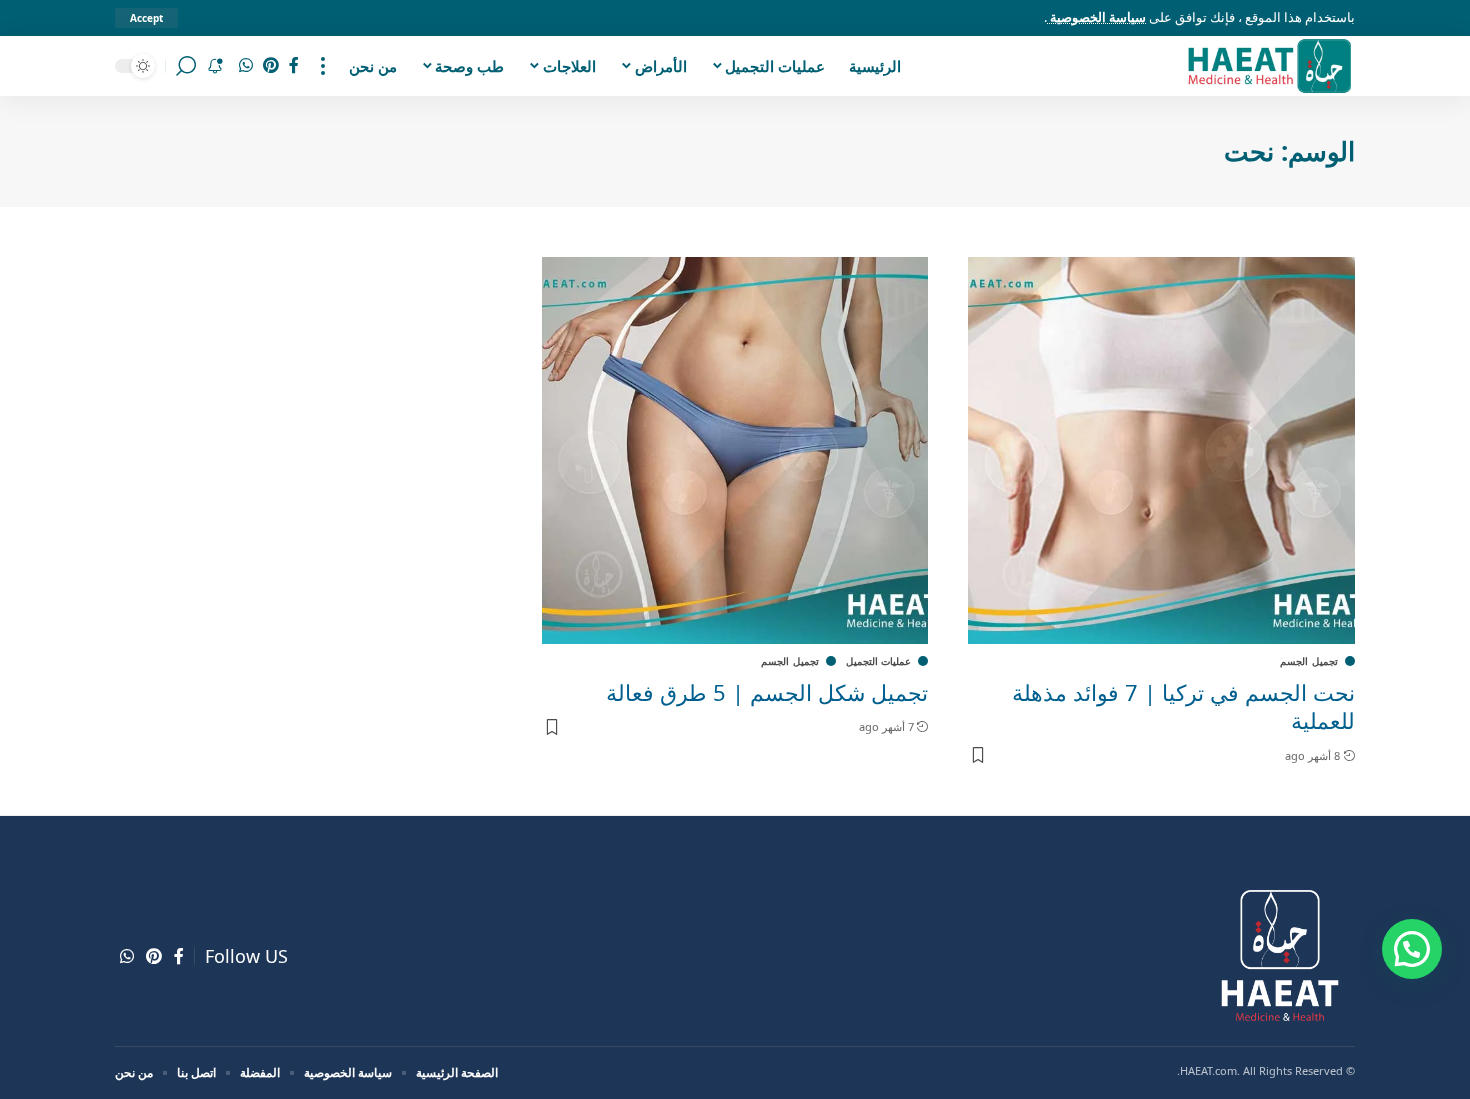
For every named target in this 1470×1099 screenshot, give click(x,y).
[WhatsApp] (246, 65)
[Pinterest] (271, 65)
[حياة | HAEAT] (1268, 66)
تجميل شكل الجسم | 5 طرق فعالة (767, 692)
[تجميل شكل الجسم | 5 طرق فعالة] (735, 450)
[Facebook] (294, 65)
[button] (1412, 949)
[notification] (215, 66)
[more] (323, 66)
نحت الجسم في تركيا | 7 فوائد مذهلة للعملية (1183, 706)
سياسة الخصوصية (1096, 17)
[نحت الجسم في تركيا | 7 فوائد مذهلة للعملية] (1161, 450)
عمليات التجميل (879, 661)
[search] (186, 66)
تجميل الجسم (1309, 661)
